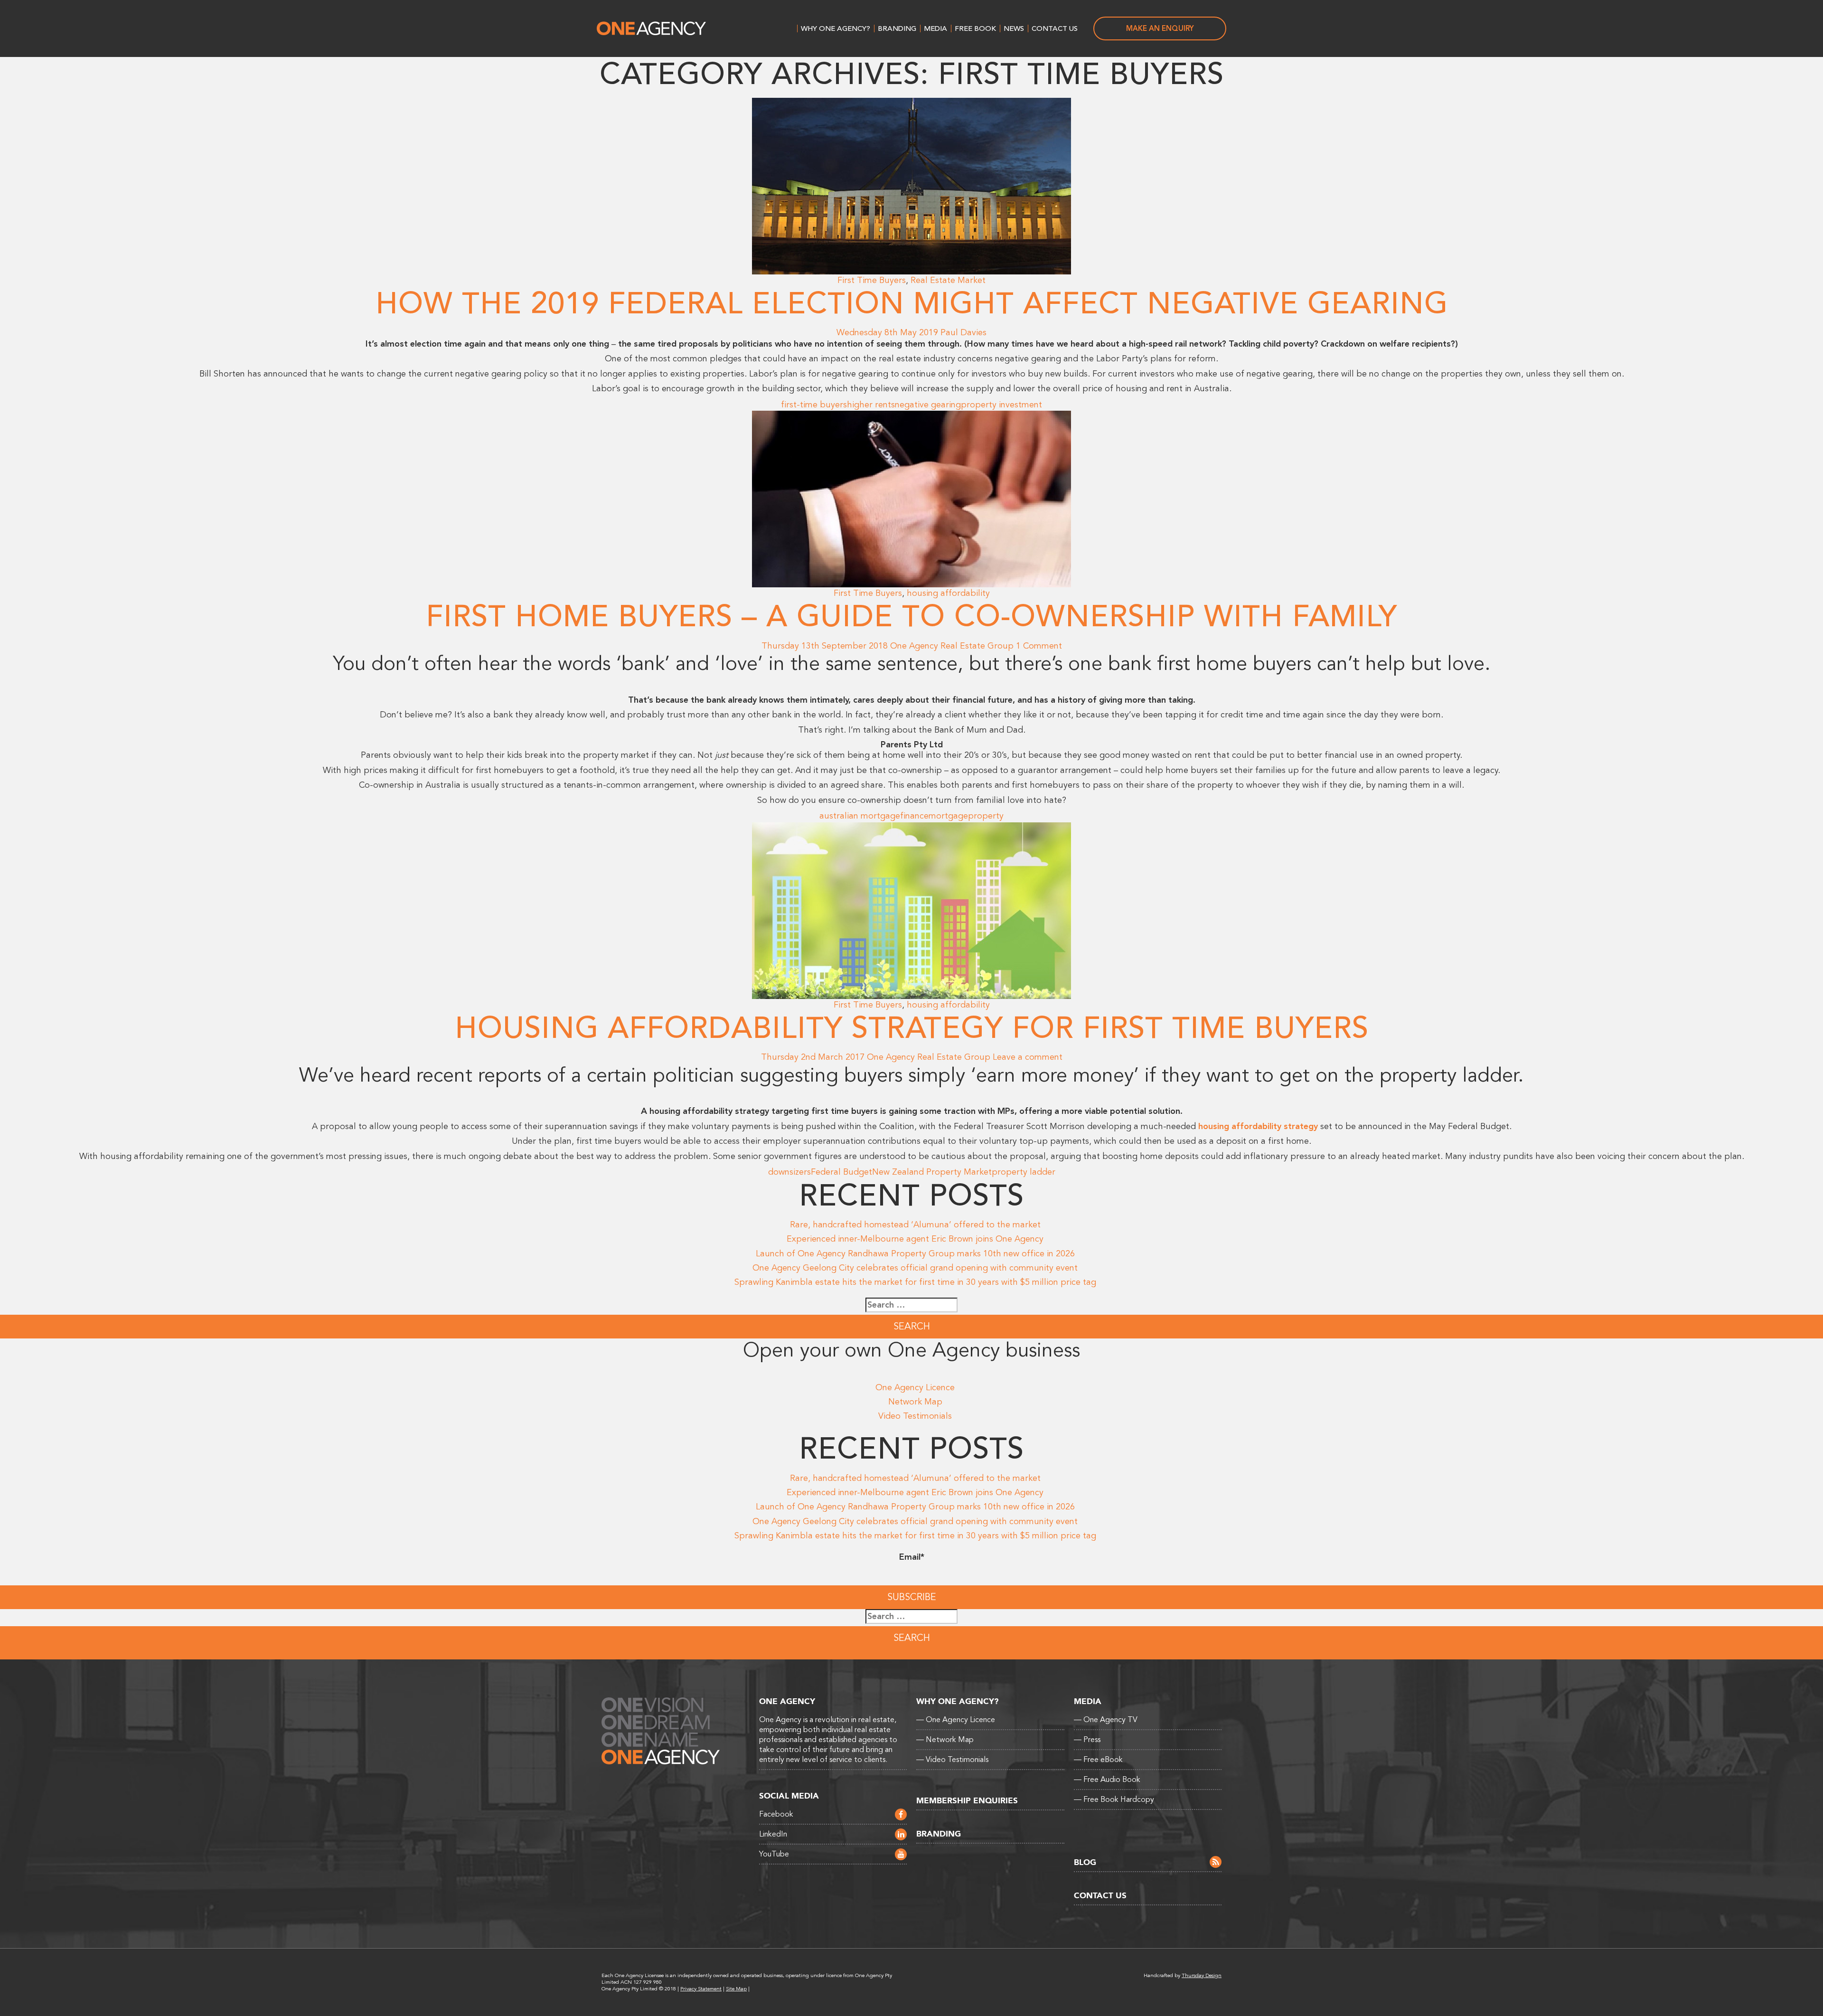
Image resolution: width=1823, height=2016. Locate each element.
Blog (1085, 1862)
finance (914, 816)
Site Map (736, 1989)
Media (935, 28)
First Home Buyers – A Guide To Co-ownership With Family (911, 617)
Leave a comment (1028, 1057)
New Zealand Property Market (932, 1172)
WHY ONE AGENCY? (836, 28)
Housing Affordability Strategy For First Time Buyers (912, 1028)
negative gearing (928, 405)
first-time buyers (814, 405)
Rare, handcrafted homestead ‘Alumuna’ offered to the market (915, 1225)
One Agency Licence (915, 1387)
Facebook (776, 1814)
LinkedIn (773, 1834)
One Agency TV (1106, 1720)
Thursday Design (1202, 1975)
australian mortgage (860, 816)
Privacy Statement (701, 1989)
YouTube (774, 1854)
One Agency (651, 28)
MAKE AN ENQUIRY (1160, 28)
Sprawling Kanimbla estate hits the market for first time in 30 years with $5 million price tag (915, 1282)
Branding (897, 28)
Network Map (915, 1402)
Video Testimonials (915, 1416)
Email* (912, 1557)
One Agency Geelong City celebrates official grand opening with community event (915, 1268)
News (1014, 28)
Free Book (975, 28)
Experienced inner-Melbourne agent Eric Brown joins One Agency (915, 1239)
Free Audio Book (1107, 1780)
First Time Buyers (872, 280)
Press (1087, 1740)
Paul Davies (963, 332)
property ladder (1024, 1172)
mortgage (948, 816)
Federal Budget (841, 1172)
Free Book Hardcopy (1114, 1799)
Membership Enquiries (967, 1801)
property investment (1001, 405)
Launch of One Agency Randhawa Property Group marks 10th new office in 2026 (915, 1253)
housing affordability (948, 593)
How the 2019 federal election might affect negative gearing (912, 304)
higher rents (871, 405)
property (986, 816)
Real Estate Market (948, 280)
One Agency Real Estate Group (952, 646)
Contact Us (1055, 28)
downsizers (789, 1172)
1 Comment (1039, 646)
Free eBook (1098, 1760)
